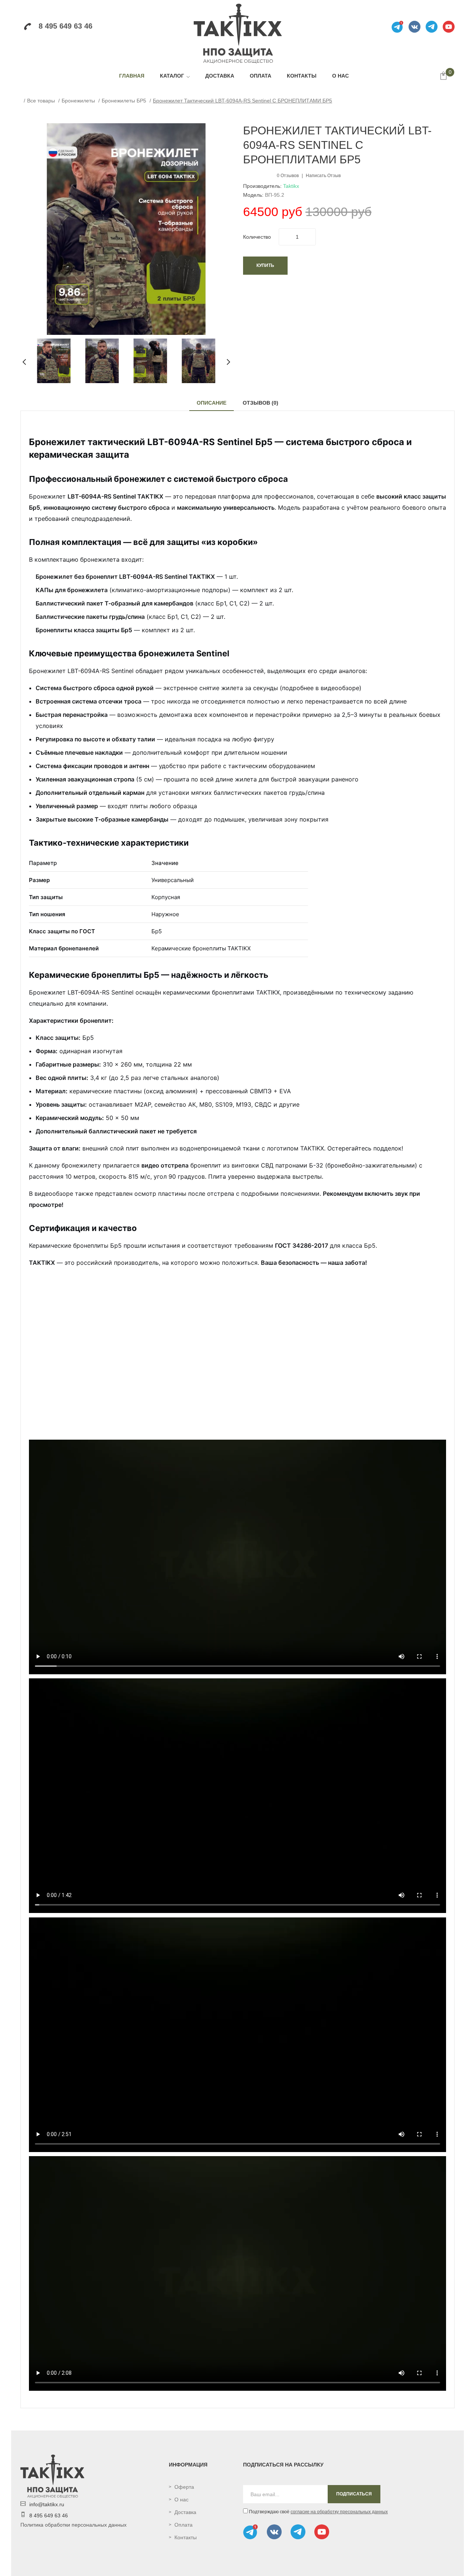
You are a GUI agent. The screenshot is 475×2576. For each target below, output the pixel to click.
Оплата (184, 2525)
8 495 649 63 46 (65, 26)
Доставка (185, 2512)
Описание (212, 403)
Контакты (186, 2537)
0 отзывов (288, 176)
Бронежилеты (78, 101)
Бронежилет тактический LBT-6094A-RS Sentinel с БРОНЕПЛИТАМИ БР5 (243, 101)
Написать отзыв (323, 176)
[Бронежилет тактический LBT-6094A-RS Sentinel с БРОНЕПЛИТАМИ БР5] (54, 360)
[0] (443, 76)
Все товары (41, 101)
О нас (181, 2500)
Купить (265, 265)
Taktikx (291, 186)
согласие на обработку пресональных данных (339, 2512)
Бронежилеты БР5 (124, 101)
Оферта (184, 2487)
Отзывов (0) (261, 403)
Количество (257, 237)
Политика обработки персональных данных (73, 2525)
